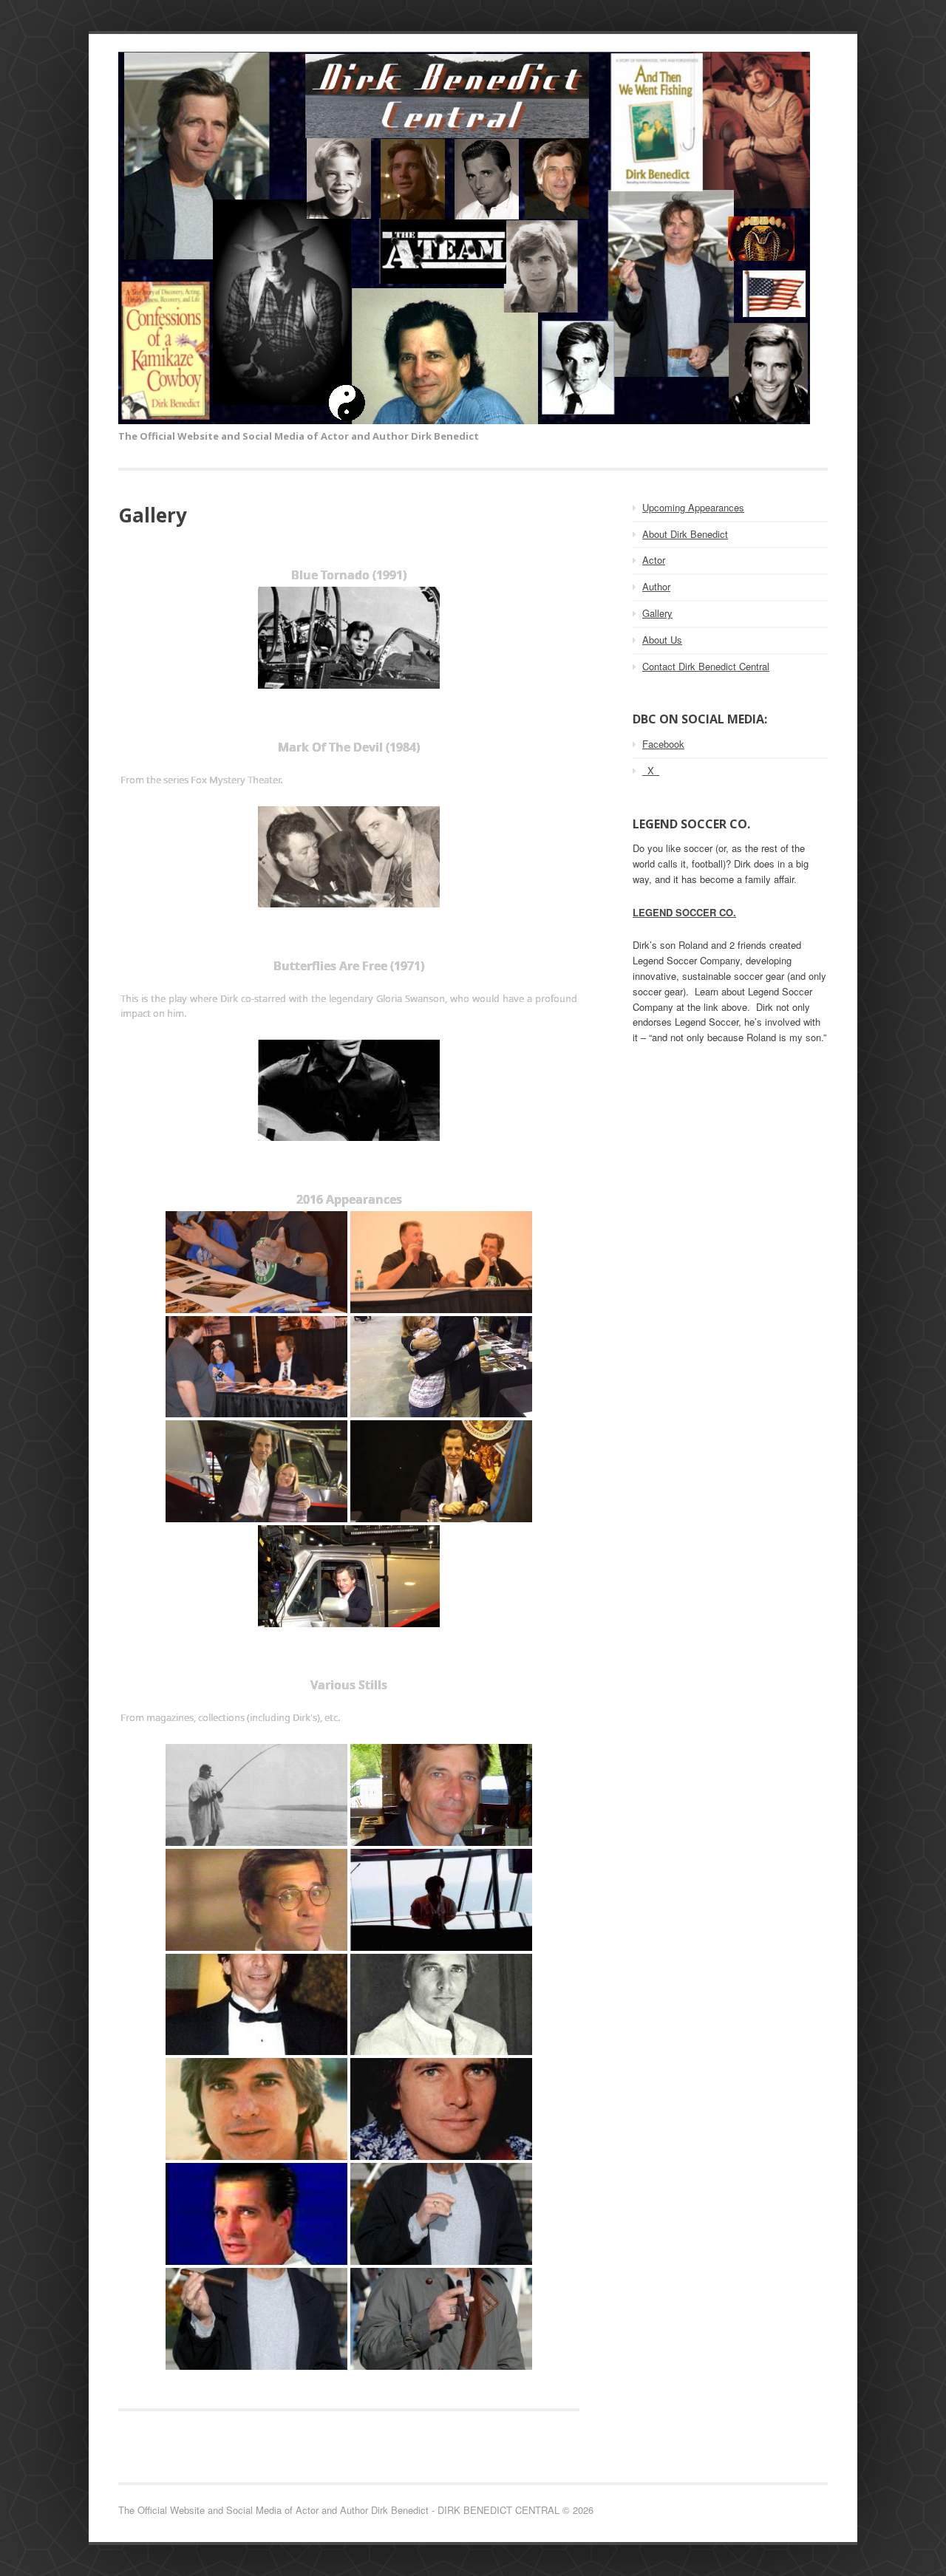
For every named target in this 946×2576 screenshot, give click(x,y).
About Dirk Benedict (685, 534)
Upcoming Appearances (693, 507)
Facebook (663, 744)
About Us (662, 640)
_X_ (651, 770)
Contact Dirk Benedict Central (706, 666)
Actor (654, 560)
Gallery (657, 613)
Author (656, 586)
